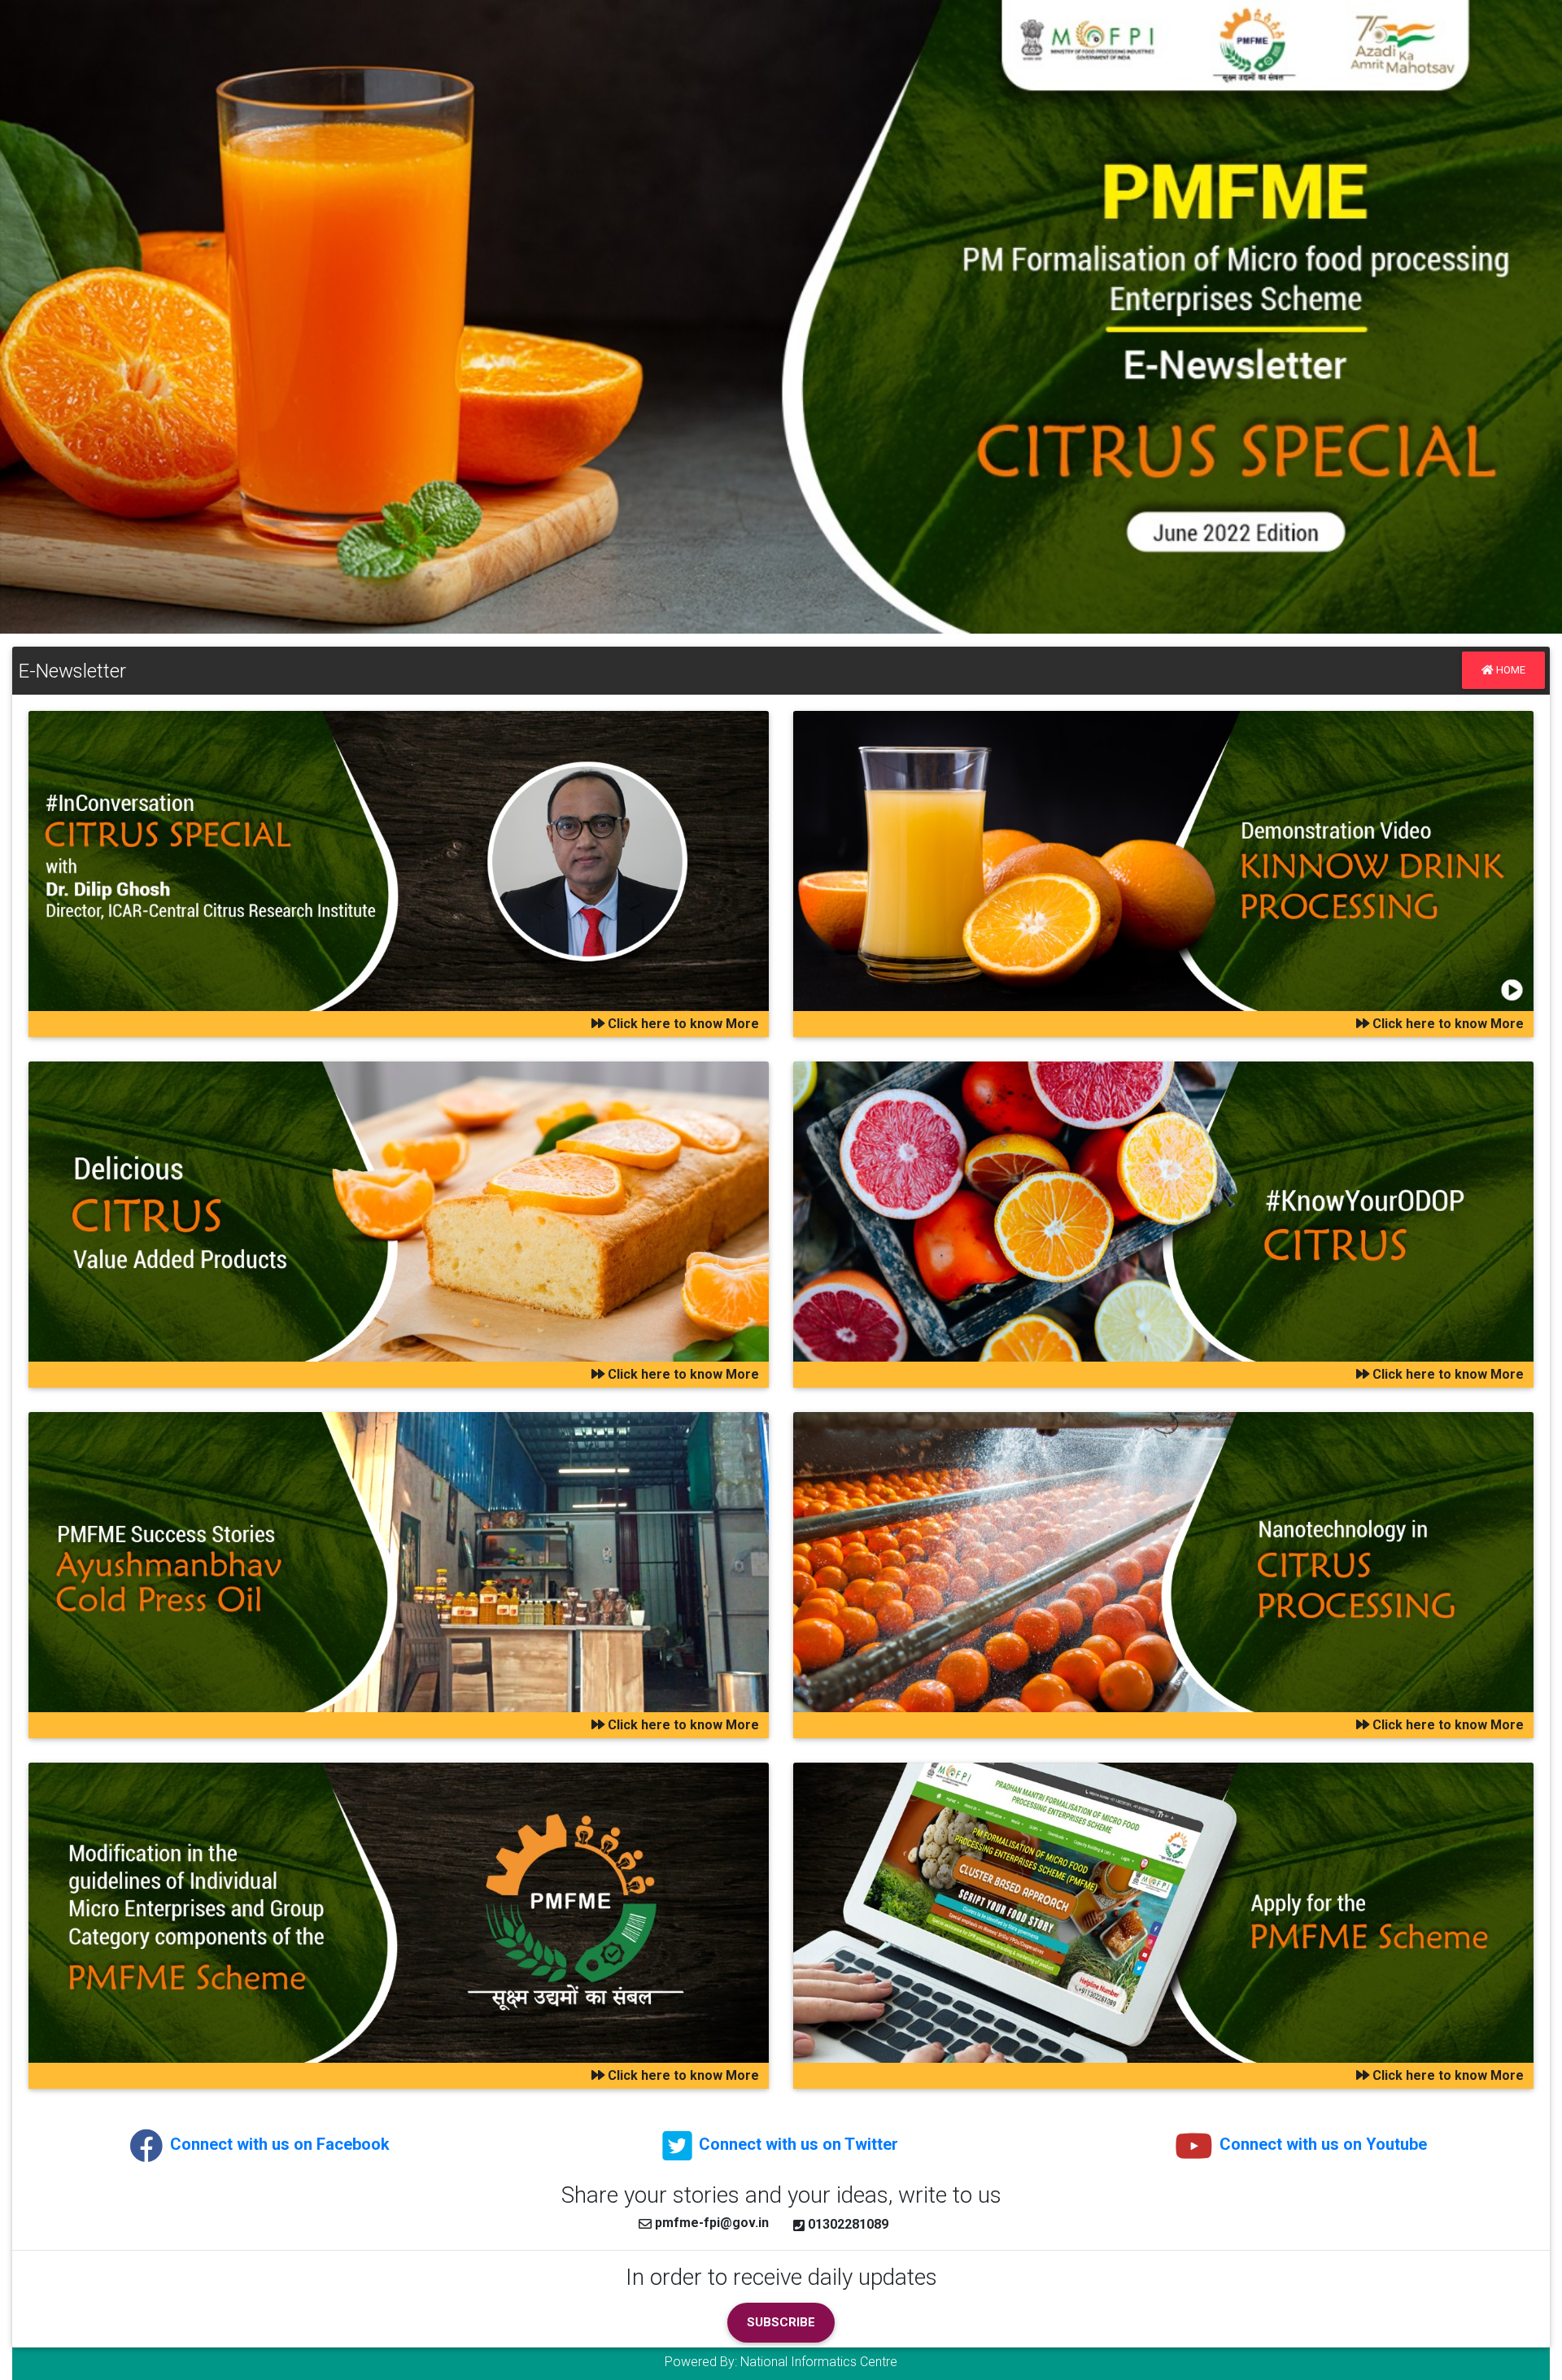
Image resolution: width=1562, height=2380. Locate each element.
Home (1510, 670)
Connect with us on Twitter (796, 2144)
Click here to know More (682, 1024)
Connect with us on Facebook (278, 2144)
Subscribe (781, 2322)
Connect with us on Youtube (1321, 2144)
